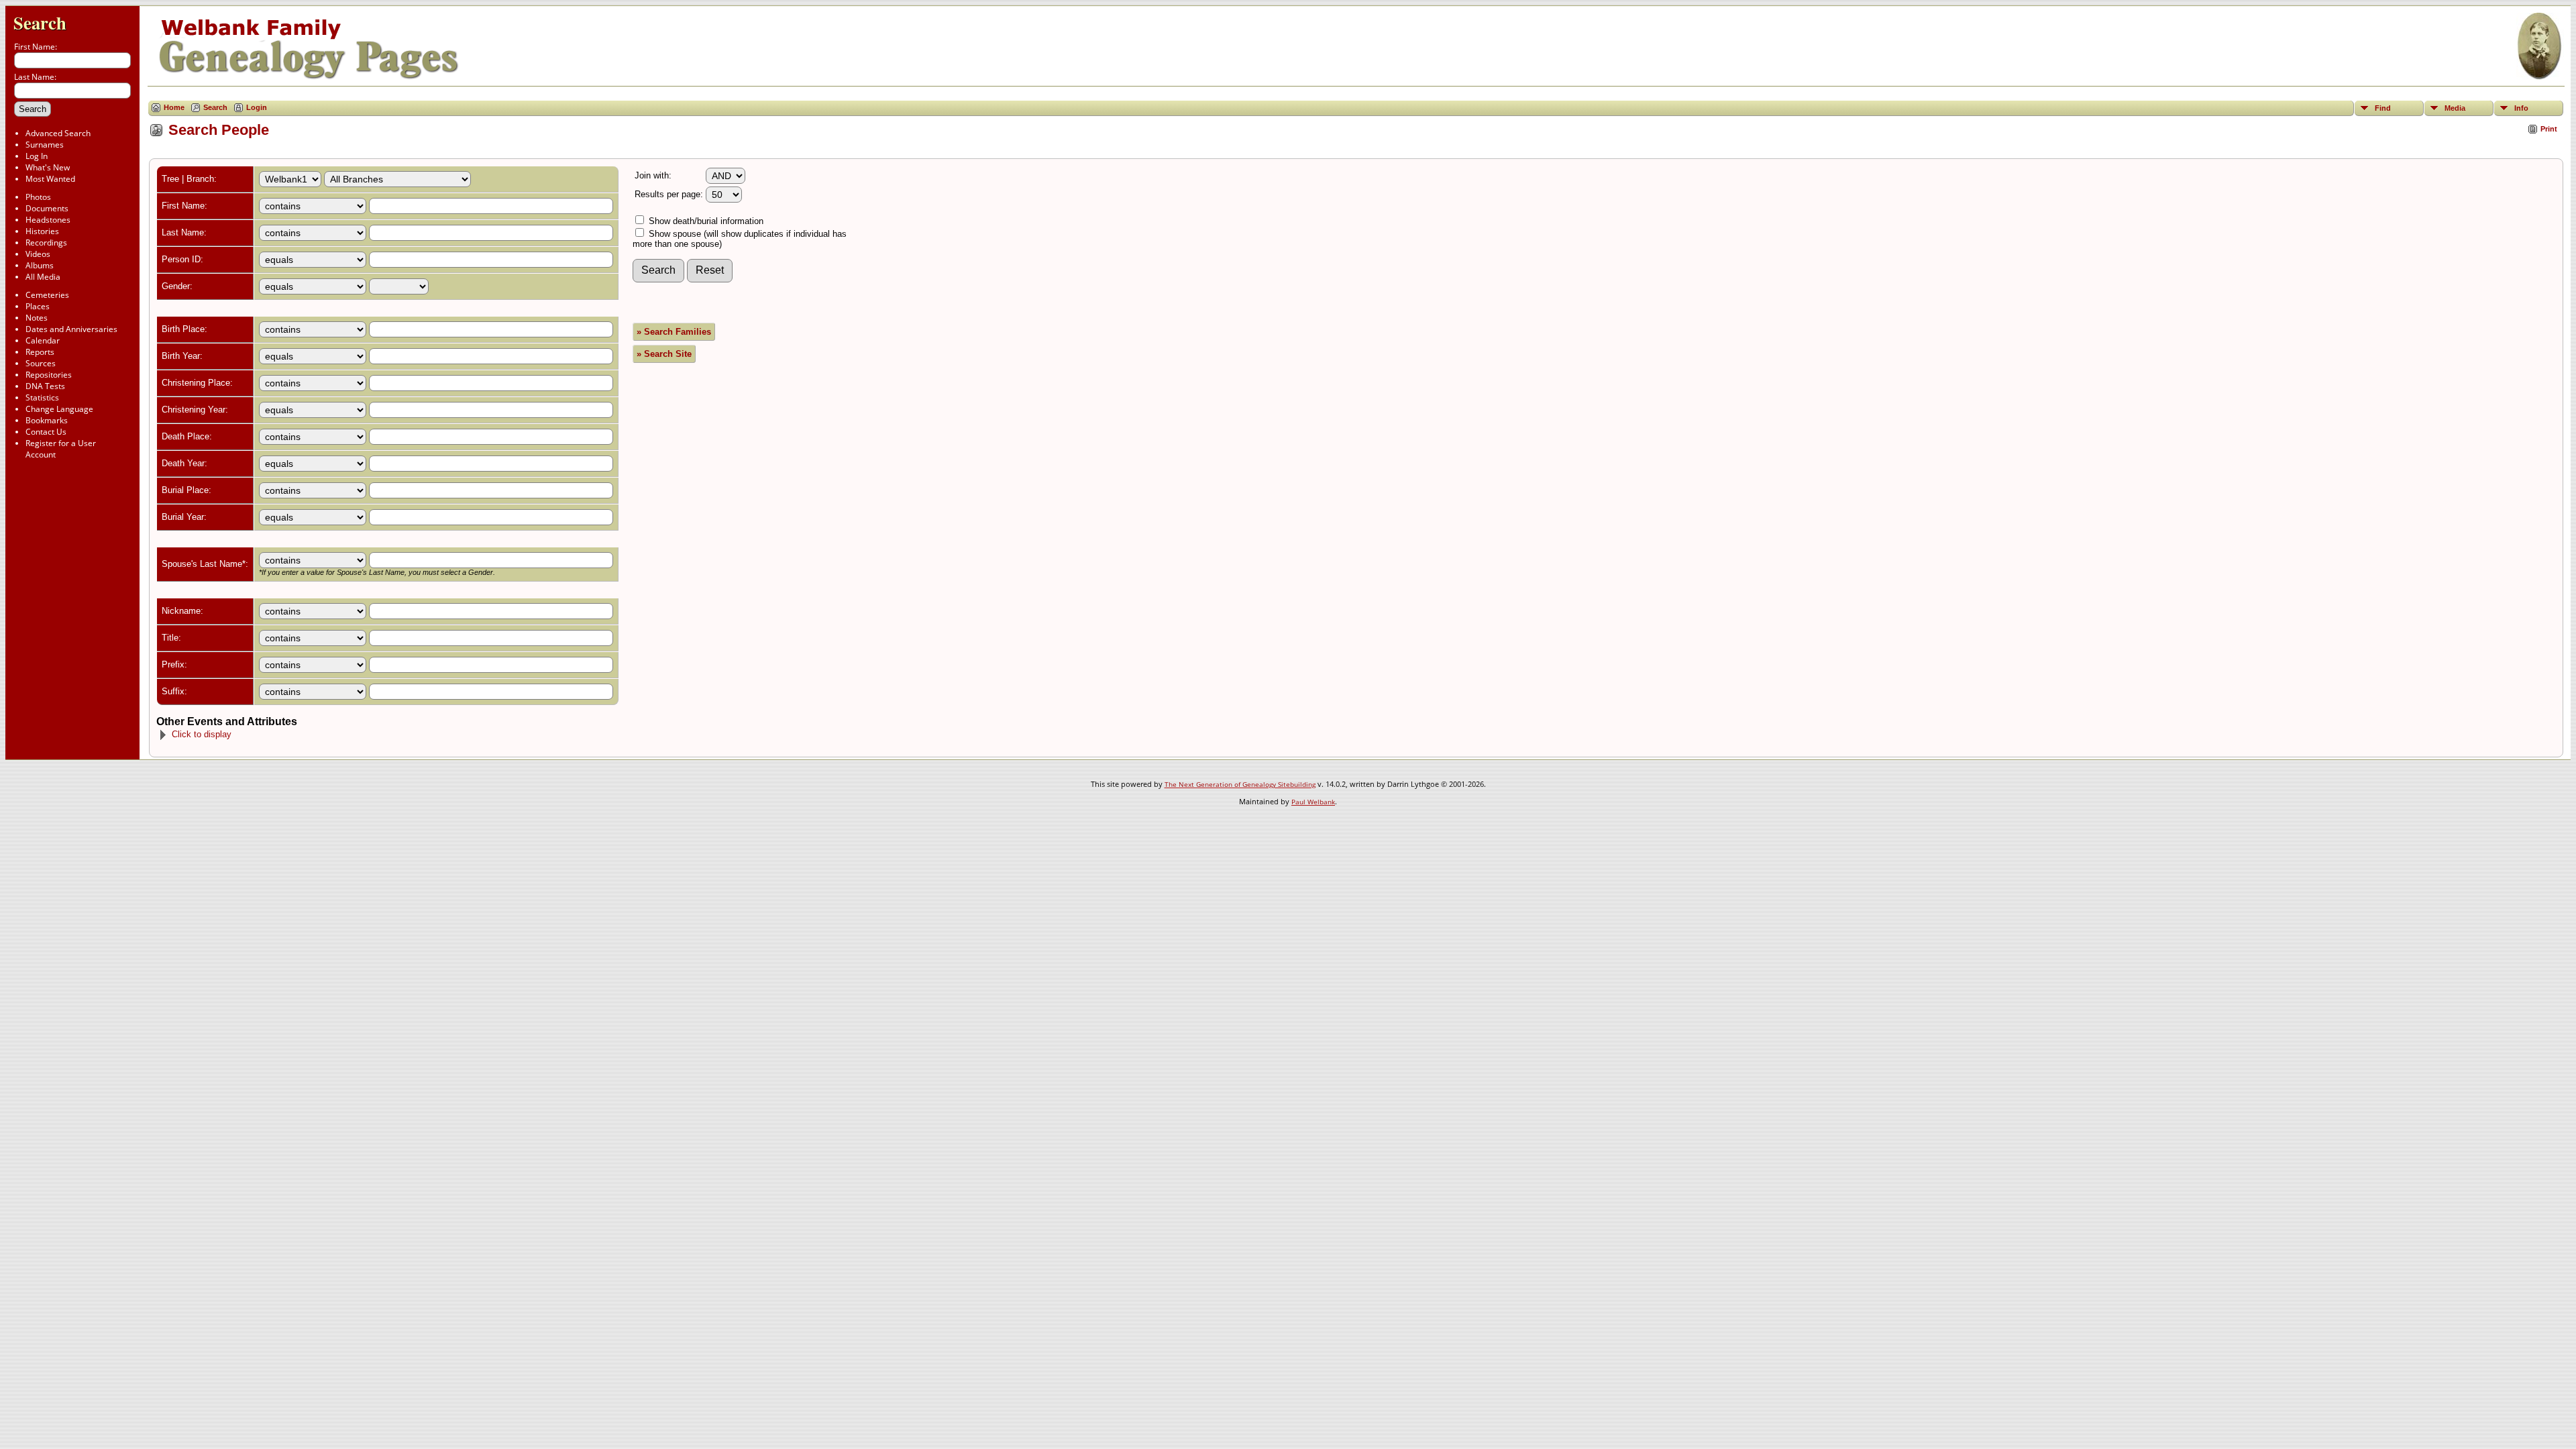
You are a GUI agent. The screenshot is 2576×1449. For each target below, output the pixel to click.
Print (2549, 129)
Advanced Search (58, 133)
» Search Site (664, 354)
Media (2455, 108)
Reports (40, 352)
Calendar (43, 340)
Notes (37, 318)
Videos (38, 254)
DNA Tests (45, 386)
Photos (38, 197)
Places (38, 306)
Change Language (59, 409)
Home (174, 107)
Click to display (202, 734)
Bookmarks (47, 420)
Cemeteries (47, 295)
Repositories (49, 375)
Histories (42, 231)
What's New (48, 167)
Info (2521, 108)
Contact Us (46, 432)
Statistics (42, 397)
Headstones (48, 220)
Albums (40, 265)
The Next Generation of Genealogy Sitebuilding (1240, 784)
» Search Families (674, 332)
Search (40, 22)
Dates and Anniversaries (71, 329)
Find (2383, 108)
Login (257, 107)
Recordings (46, 243)
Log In (37, 156)
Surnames (45, 145)
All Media (43, 277)
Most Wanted (50, 179)
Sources (41, 363)
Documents (47, 208)
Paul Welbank (1313, 802)
